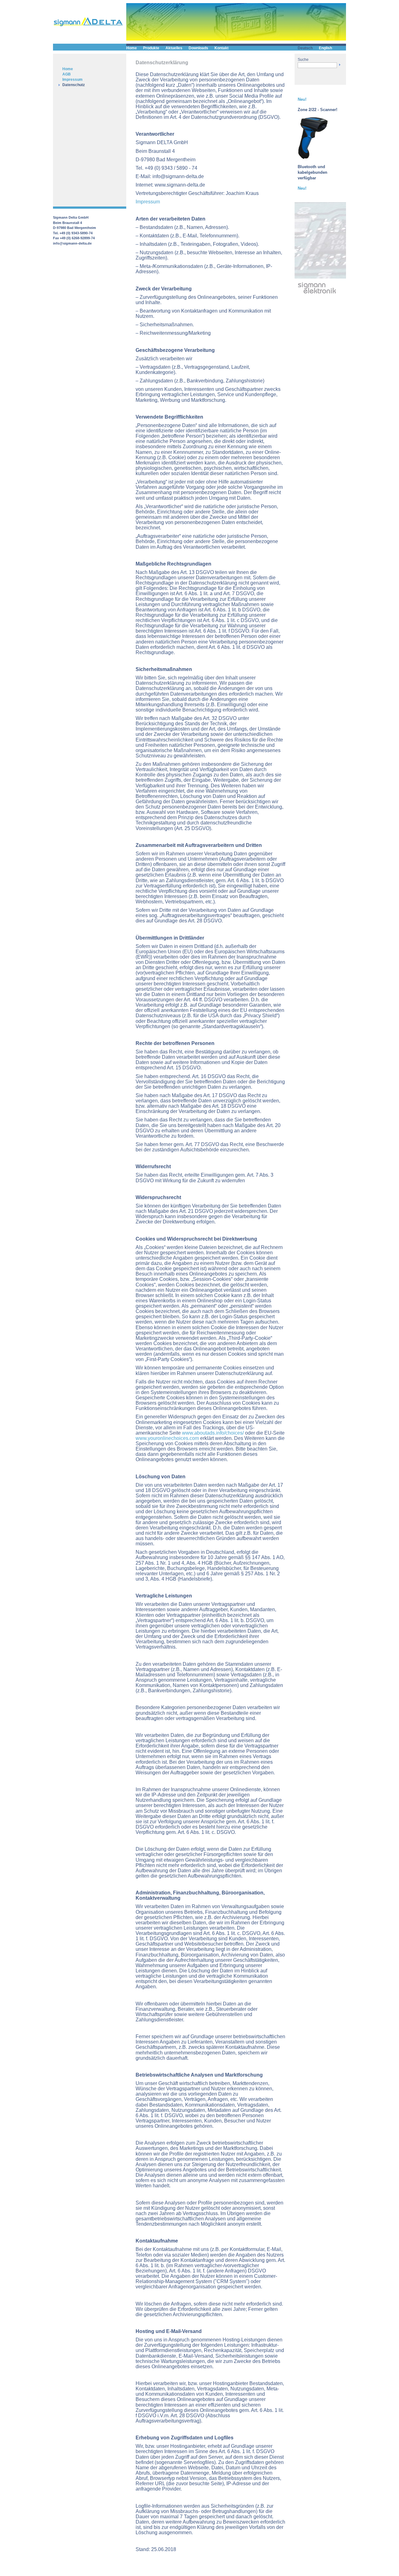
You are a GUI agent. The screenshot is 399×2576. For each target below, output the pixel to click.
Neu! (302, 99)
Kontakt (221, 48)
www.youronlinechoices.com (167, 1438)
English (325, 48)
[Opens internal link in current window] (313, 158)
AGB (67, 74)
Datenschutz (74, 85)
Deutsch (305, 48)
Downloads (198, 48)
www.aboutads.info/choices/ (213, 1433)
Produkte (151, 48)
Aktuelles (174, 48)
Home (68, 69)
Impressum (72, 80)
